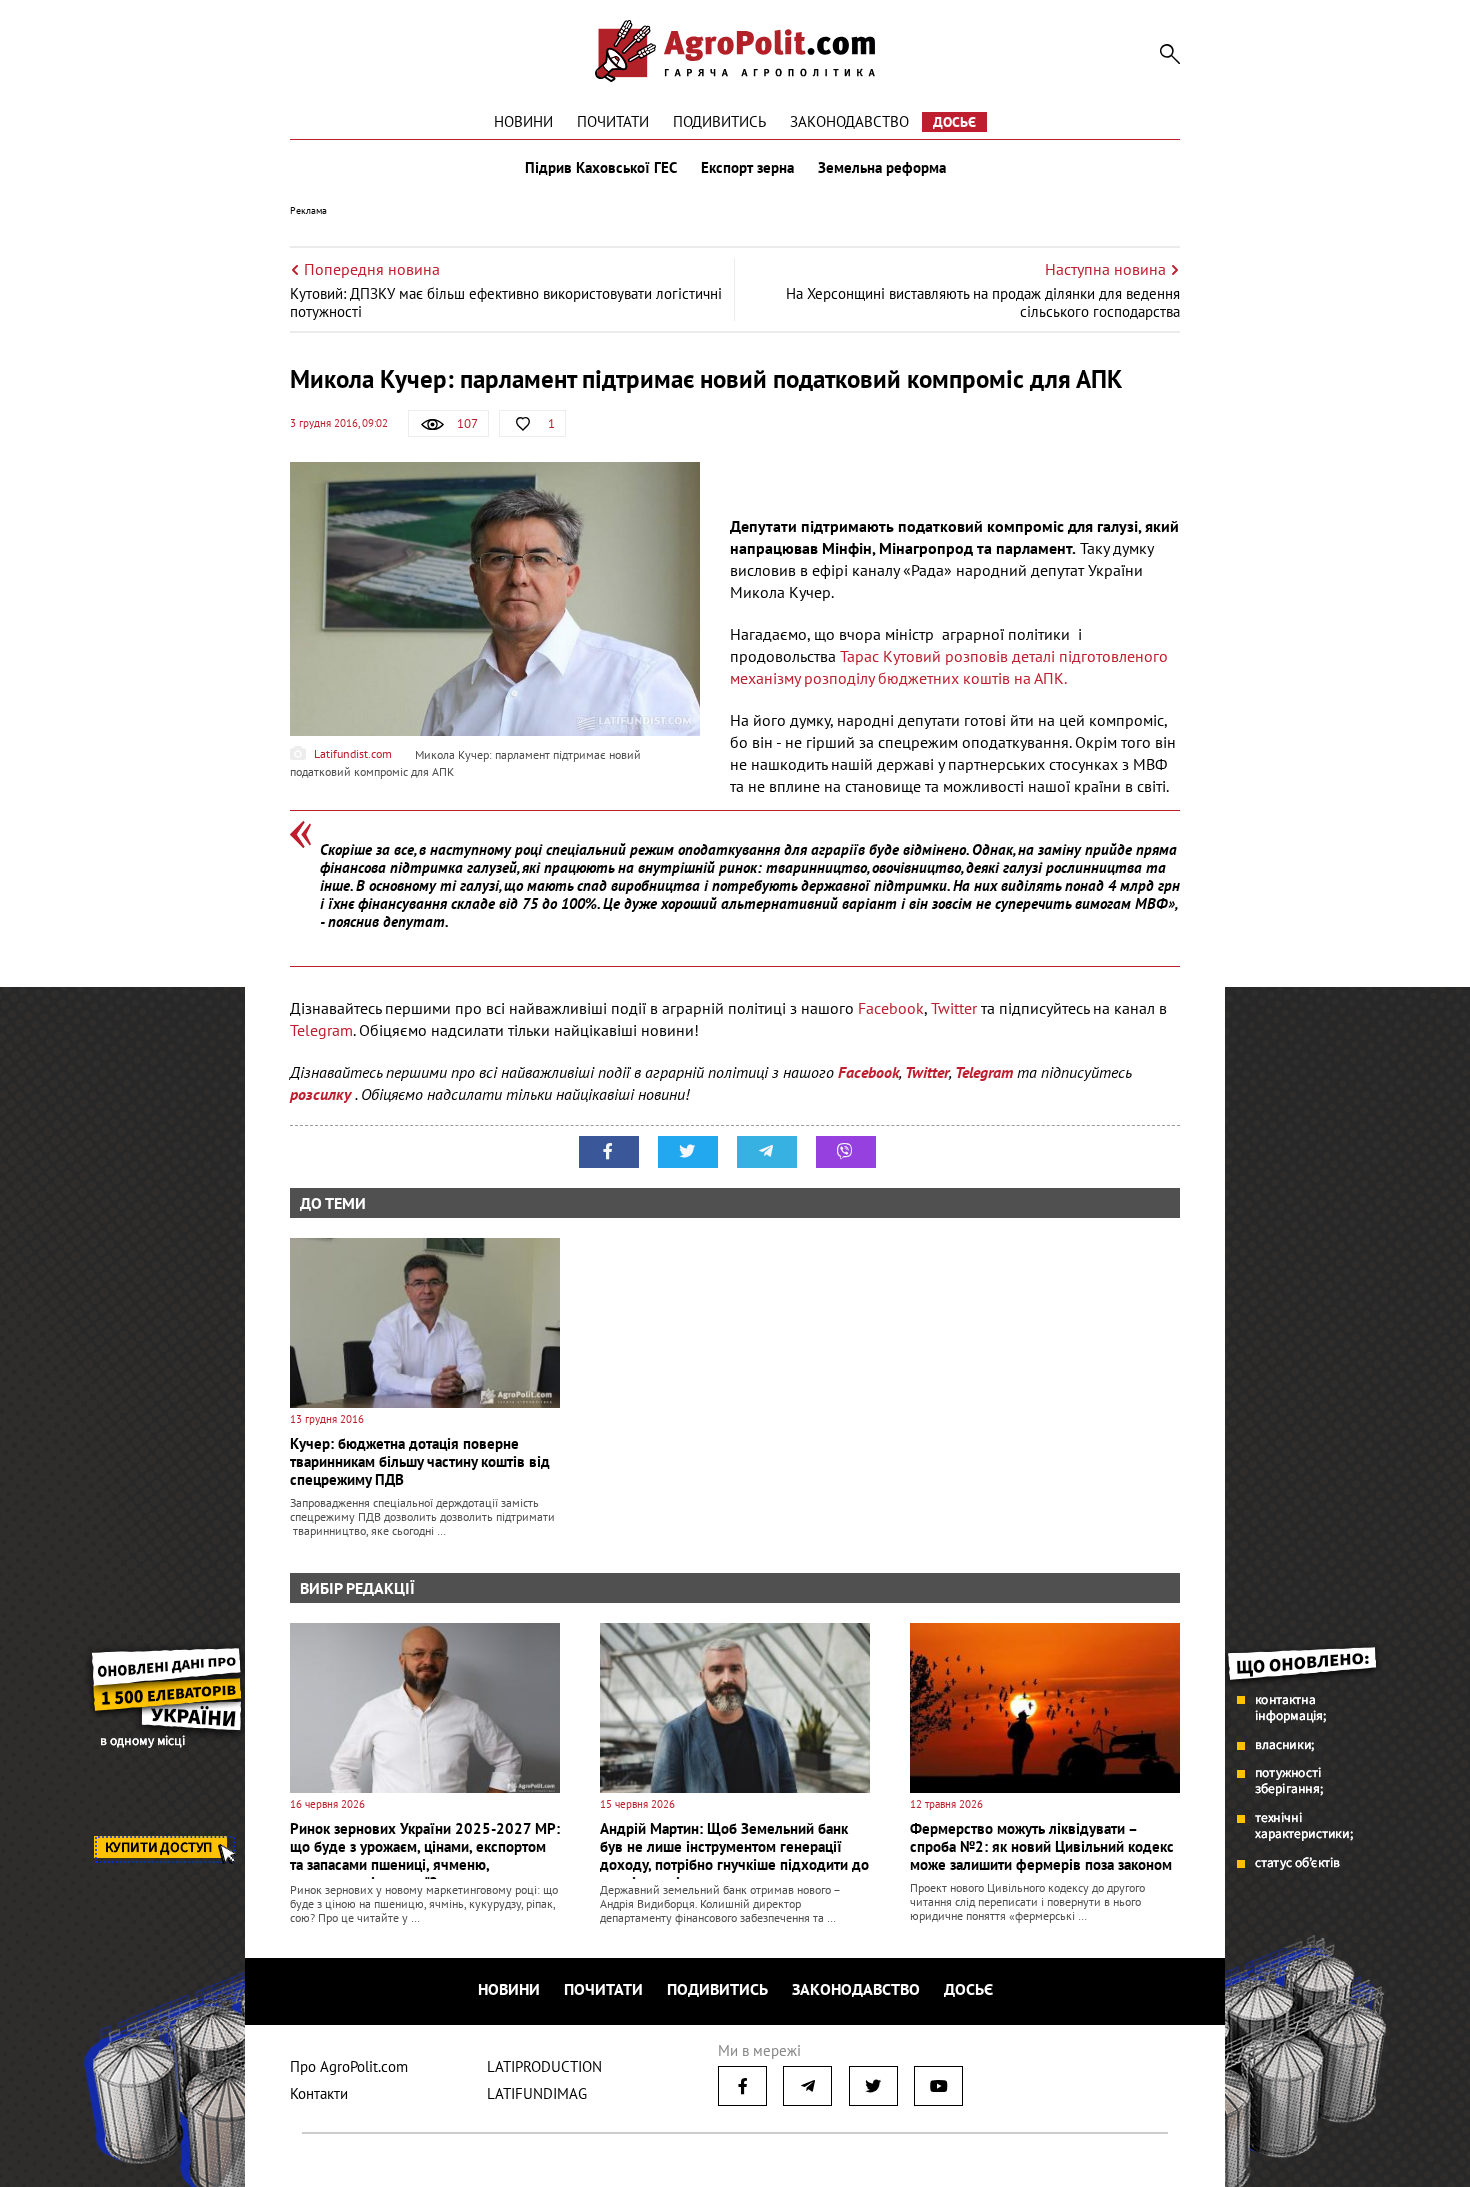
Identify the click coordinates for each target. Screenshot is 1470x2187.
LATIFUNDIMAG (537, 2093)
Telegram (321, 1030)
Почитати (613, 121)
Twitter (954, 1008)
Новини (523, 121)
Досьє (954, 122)
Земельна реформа (882, 168)
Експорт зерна (747, 168)
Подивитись (719, 121)
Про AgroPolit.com (349, 2066)
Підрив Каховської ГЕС (601, 168)
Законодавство (849, 121)
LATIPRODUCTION (544, 2066)
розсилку (322, 1094)
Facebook (891, 1008)
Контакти (319, 2093)
